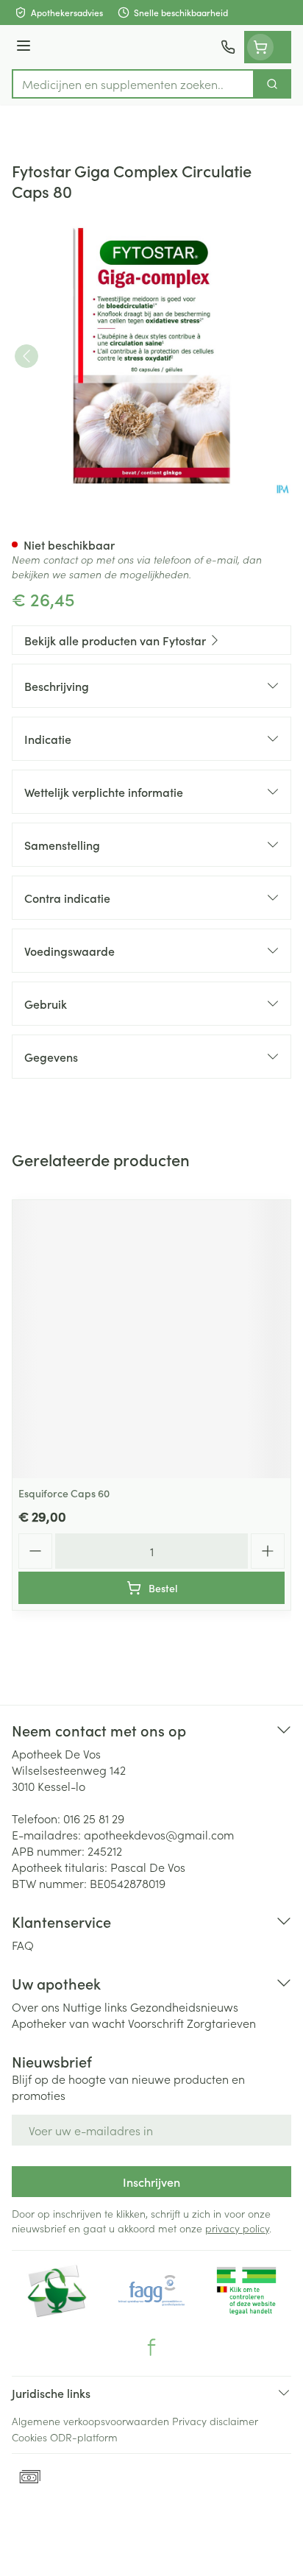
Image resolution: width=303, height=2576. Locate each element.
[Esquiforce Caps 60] (151, 1339)
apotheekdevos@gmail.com (159, 1834)
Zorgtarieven (221, 2023)
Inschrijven (151, 2182)
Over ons (36, 2006)
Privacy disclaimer (215, 2421)
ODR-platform (84, 2437)
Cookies (29, 2437)
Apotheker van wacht (68, 2023)
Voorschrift (156, 2023)
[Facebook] (151, 2347)
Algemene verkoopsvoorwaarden (90, 2421)
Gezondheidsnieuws (184, 2006)
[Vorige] (26, 356)
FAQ (23, 1945)
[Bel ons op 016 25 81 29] (228, 47)
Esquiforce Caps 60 (64, 1493)
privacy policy (237, 2228)
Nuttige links (95, 2006)
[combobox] (133, 84)
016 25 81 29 (94, 1818)
